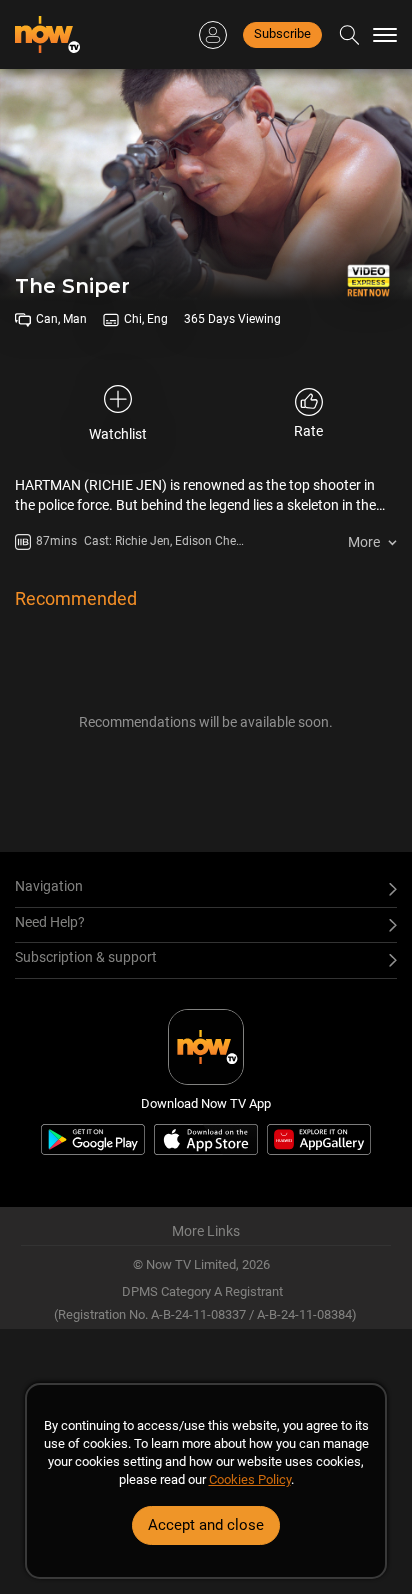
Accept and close (206, 1525)
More (364, 542)
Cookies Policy (250, 1479)
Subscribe (282, 33)
